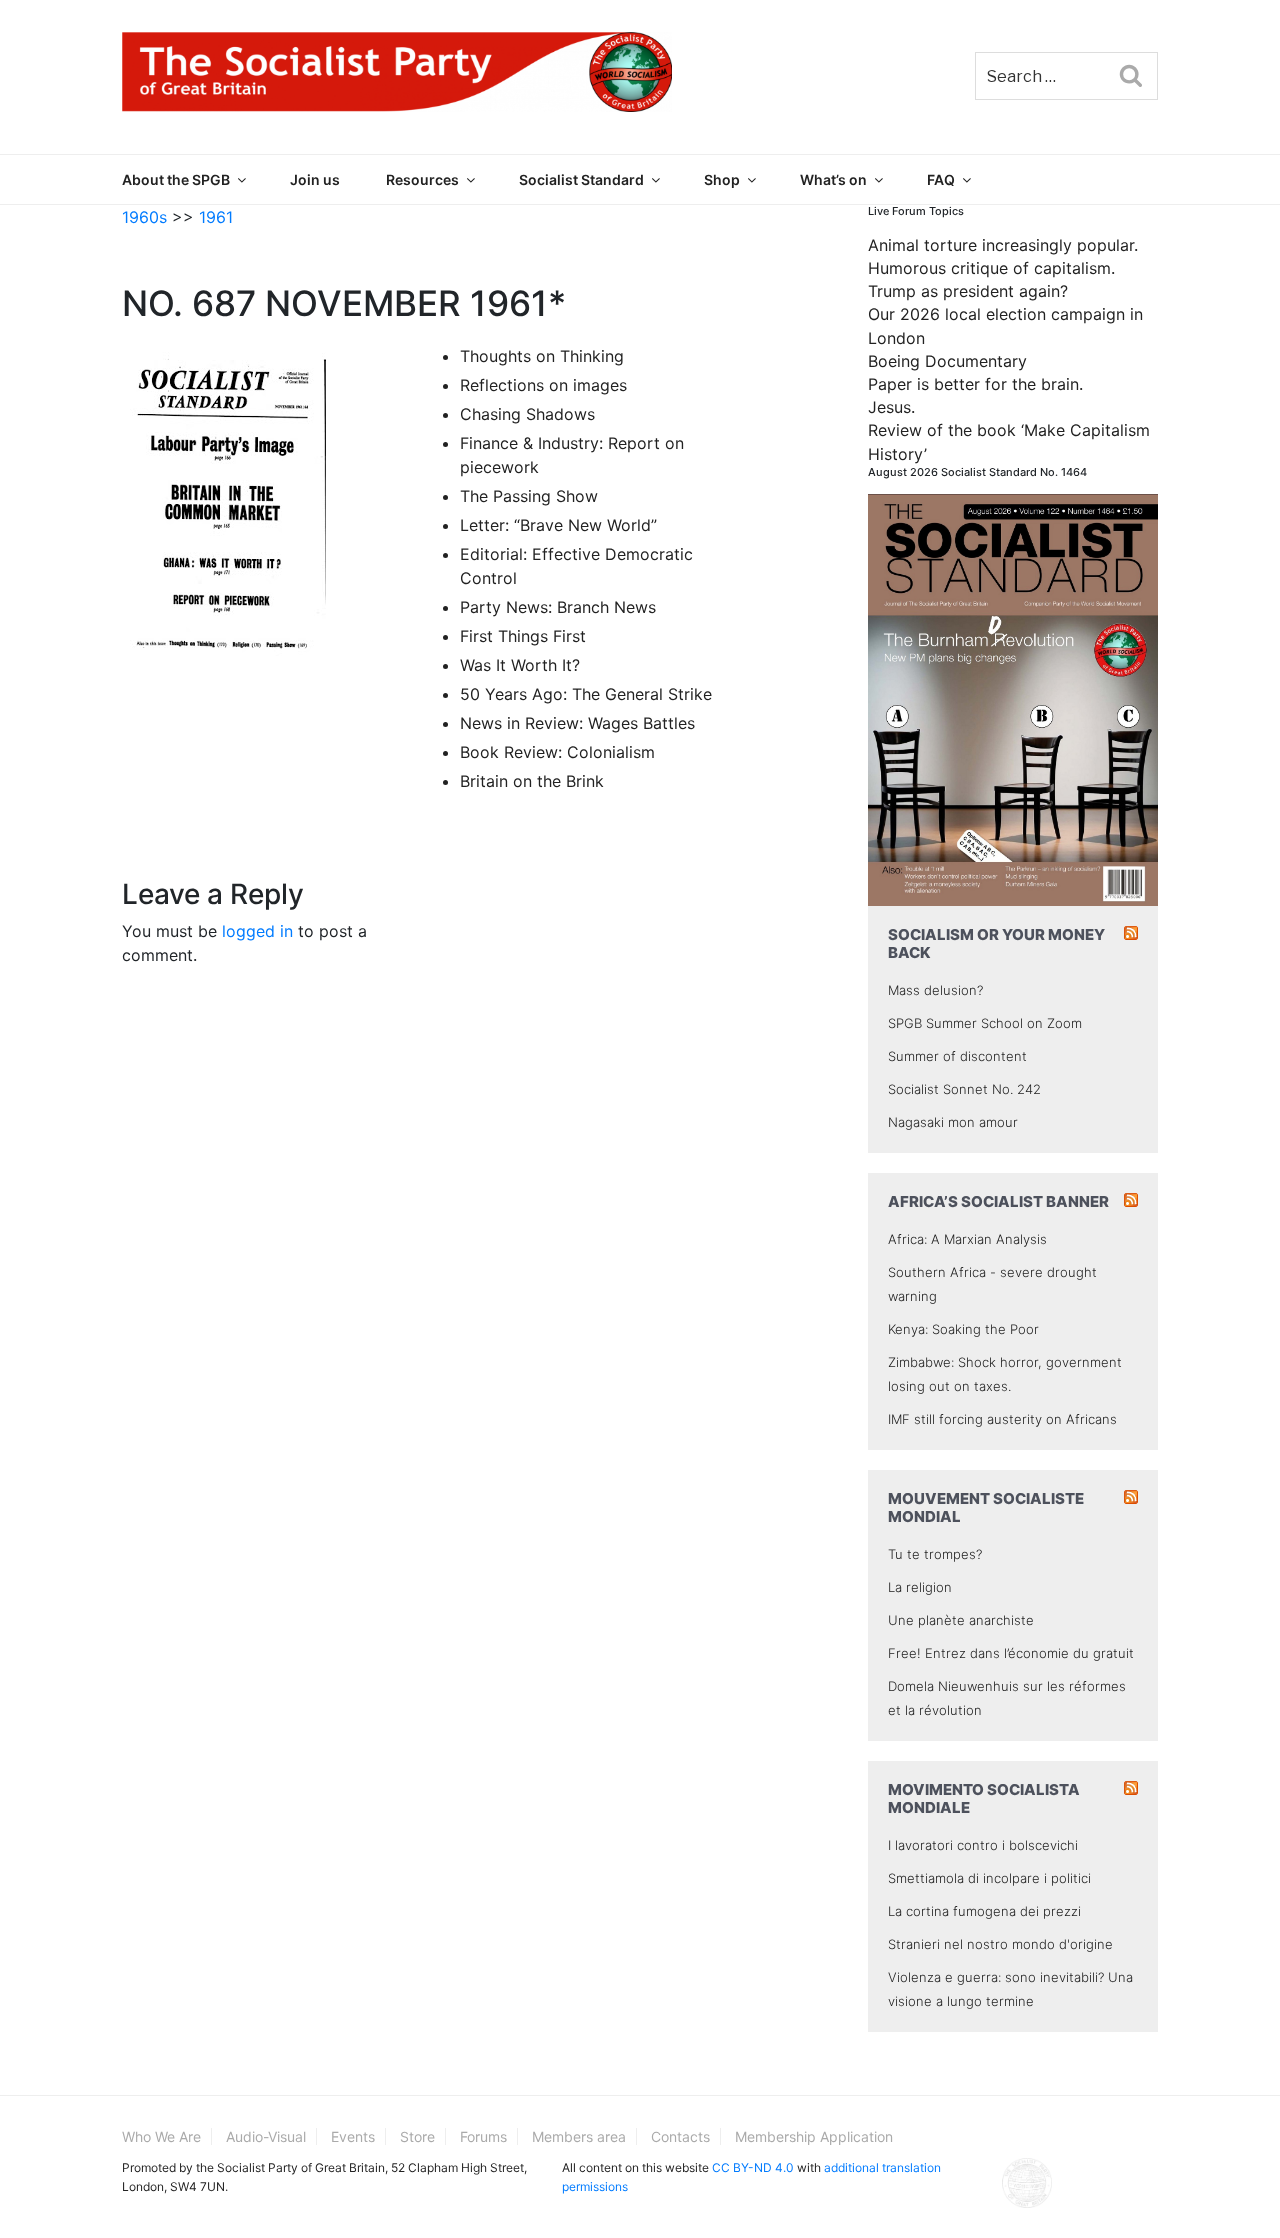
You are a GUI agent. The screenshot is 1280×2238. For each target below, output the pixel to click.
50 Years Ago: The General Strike (586, 694)
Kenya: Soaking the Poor (963, 1329)
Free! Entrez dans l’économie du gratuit (1011, 1653)
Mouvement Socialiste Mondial (986, 1507)
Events (353, 2136)
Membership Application (814, 2136)
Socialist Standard (581, 179)
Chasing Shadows (527, 414)
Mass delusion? (935, 990)
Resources (422, 179)
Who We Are (161, 2136)
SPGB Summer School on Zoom (985, 1023)
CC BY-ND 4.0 (753, 2167)
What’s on (833, 179)
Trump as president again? (968, 291)
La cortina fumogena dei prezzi (984, 1911)
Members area (579, 2136)
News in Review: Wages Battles (577, 723)
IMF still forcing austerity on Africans (1002, 1419)
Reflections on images (543, 385)
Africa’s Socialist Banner (998, 1201)
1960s (144, 217)
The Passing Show (529, 496)
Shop (722, 179)
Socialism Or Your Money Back (996, 943)
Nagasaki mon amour (953, 1122)
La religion (920, 1587)
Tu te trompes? (935, 1554)
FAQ (941, 179)
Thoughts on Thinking (542, 356)
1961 (216, 217)
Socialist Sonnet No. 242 (964, 1089)
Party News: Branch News (558, 607)
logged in (257, 931)
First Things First (523, 636)
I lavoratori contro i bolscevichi (983, 1845)
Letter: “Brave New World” (558, 525)
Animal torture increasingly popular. (1003, 245)
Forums (483, 2136)
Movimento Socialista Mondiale (984, 1798)
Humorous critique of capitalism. (991, 268)
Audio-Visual (266, 2136)
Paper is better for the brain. (975, 384)
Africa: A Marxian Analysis (967, 1239)
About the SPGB (176, 179)
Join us (315, 179)
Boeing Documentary (947, 361)
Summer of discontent (957, 1056)
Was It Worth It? (520, 665)
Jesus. (891, 407)
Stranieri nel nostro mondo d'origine (1000, 1944)
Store (417, 2136)
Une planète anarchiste (961, 1620)
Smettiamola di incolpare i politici (989, 1878)
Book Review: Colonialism (557, 752)
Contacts (680, 2136)
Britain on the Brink (532, 781)
